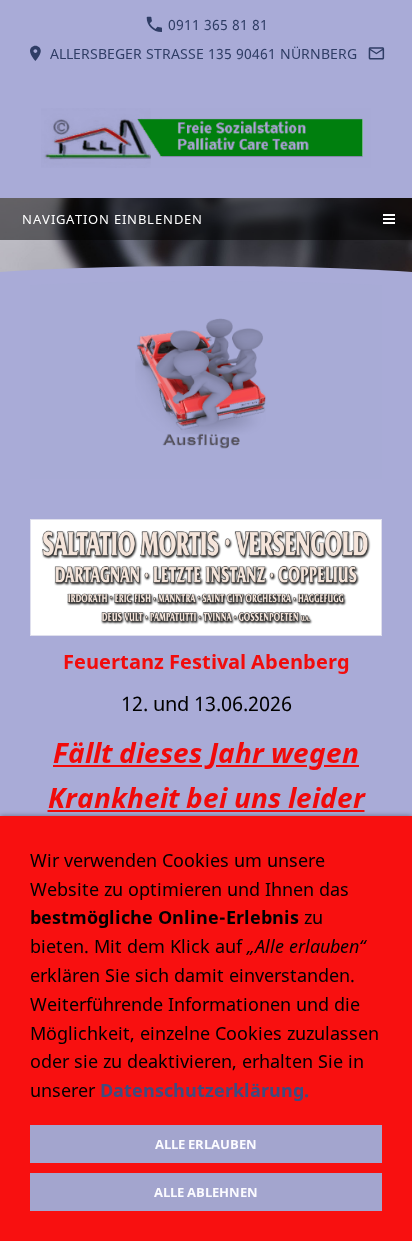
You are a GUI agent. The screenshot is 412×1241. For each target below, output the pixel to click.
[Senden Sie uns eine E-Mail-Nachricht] (377, 53)
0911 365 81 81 (216, 24)
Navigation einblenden (112, 219)
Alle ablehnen (206, 1192)
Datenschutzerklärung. (204, 1090)
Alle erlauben (206, 1144)
